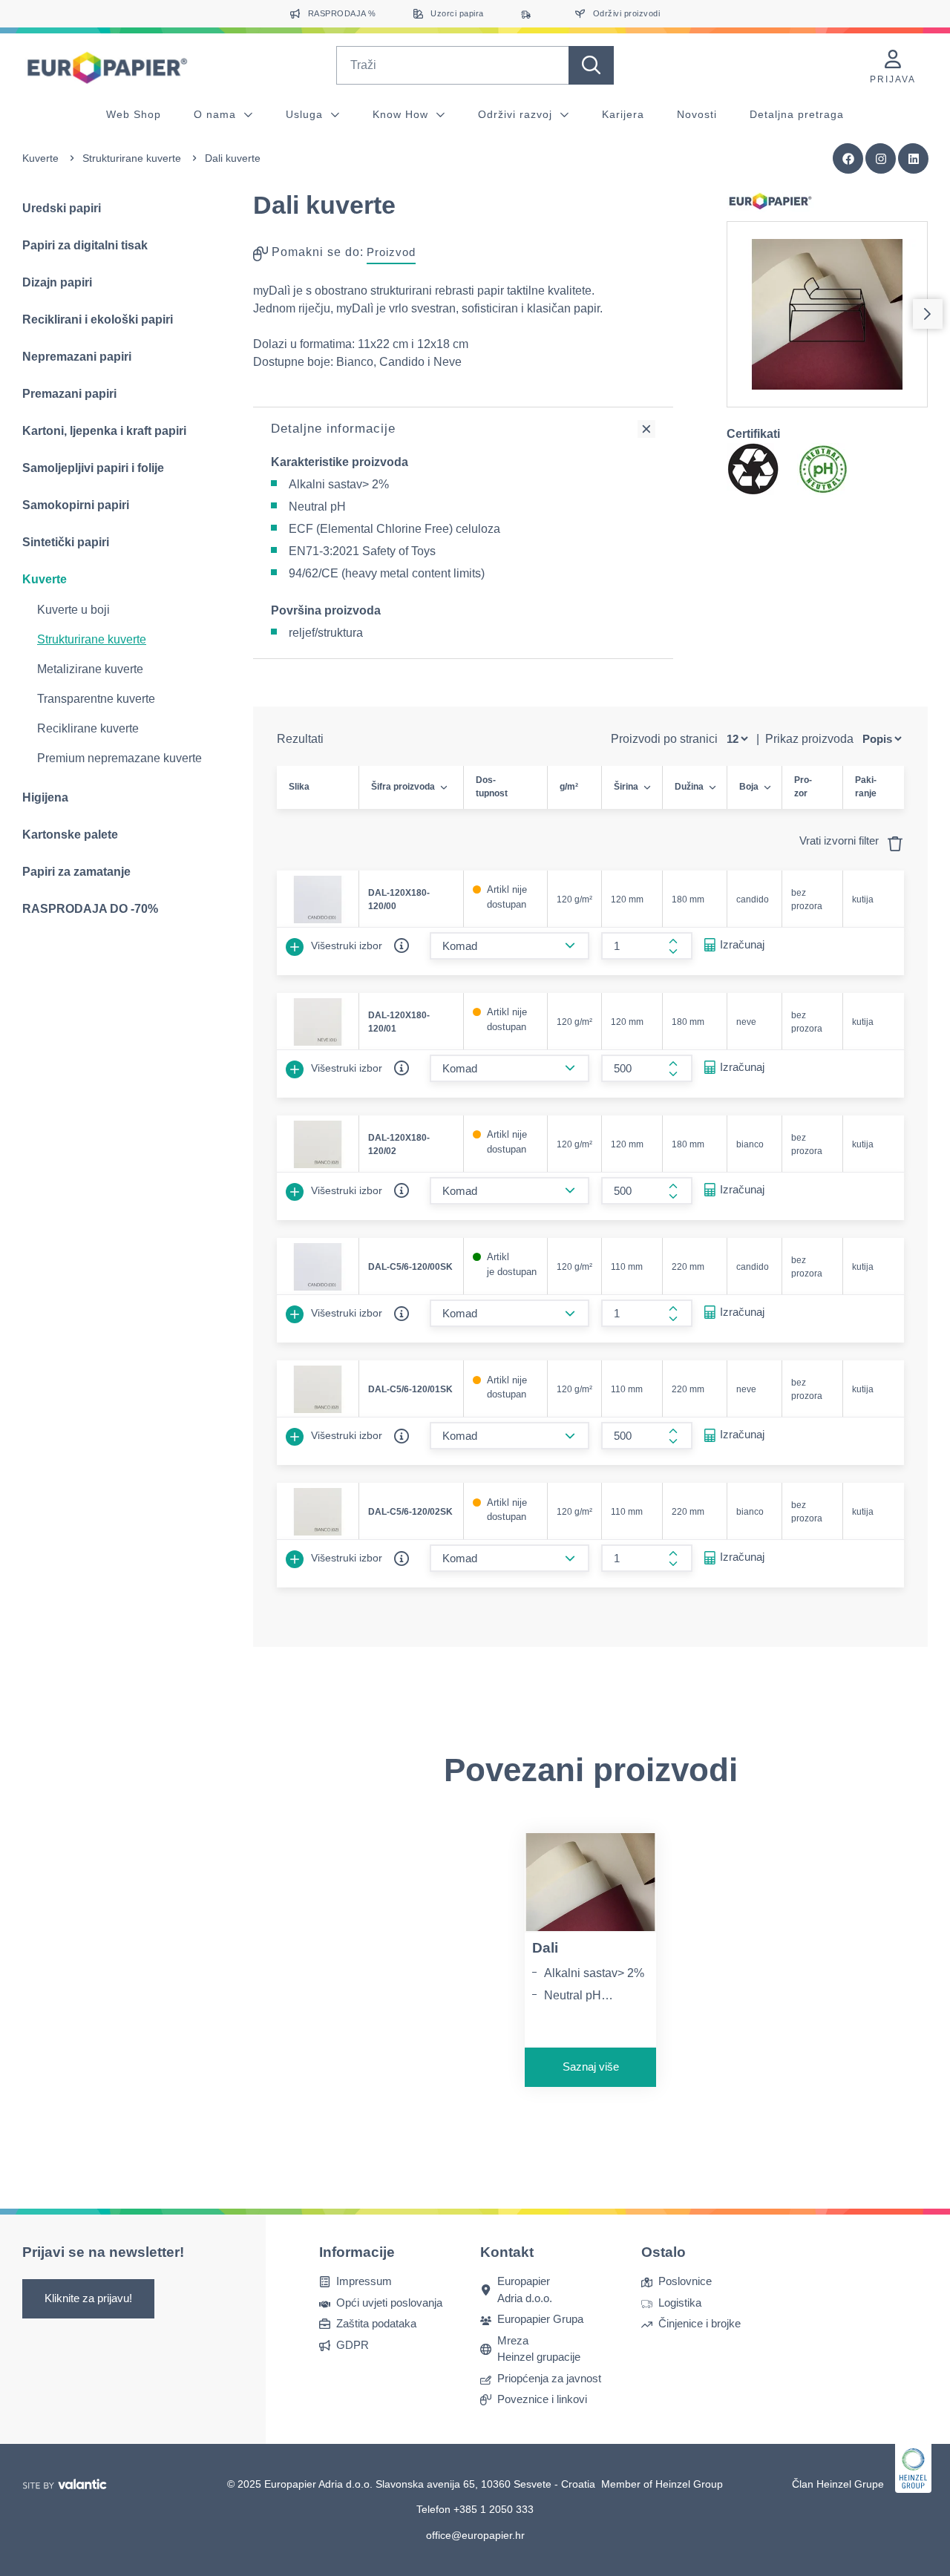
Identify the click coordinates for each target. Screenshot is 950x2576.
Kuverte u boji (73, 610)
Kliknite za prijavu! (88, 2298)
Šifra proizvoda (403, 787)
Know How (402, 114)
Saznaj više (591, 2067)
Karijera (623, 114)
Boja (749, 787)
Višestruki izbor (345, 945)
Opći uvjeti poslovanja (389, 2303)
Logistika (680, 2303)
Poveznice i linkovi (542, 2399)
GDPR (353, 2345)
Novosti (697, 114)
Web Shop (134, 114)
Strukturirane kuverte (132, 158)
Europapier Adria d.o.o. (525, 2290)
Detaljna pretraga (797, 114)
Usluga (306, 114)
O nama (217, 114)
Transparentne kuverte (96, 699)
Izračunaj (742, 944)
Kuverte (40, 158)
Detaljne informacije (333, 429)
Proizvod (391, 252)
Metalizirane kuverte (90, 669)
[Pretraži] (591, 65)
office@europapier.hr (475, 2535)
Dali (545, 1948)
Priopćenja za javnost (549, 2378)
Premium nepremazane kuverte (119, 758)
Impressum (364, 2281)
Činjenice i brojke (700, 2323)
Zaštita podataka (376, 2323)
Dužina (689, 787)
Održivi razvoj (517, 114)
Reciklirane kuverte (88, 728)
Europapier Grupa (540, 2319)
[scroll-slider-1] (928, 314)
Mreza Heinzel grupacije (539, 2349)
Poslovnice (685, 2281)
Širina (626, 787)
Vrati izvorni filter (841, 840)
